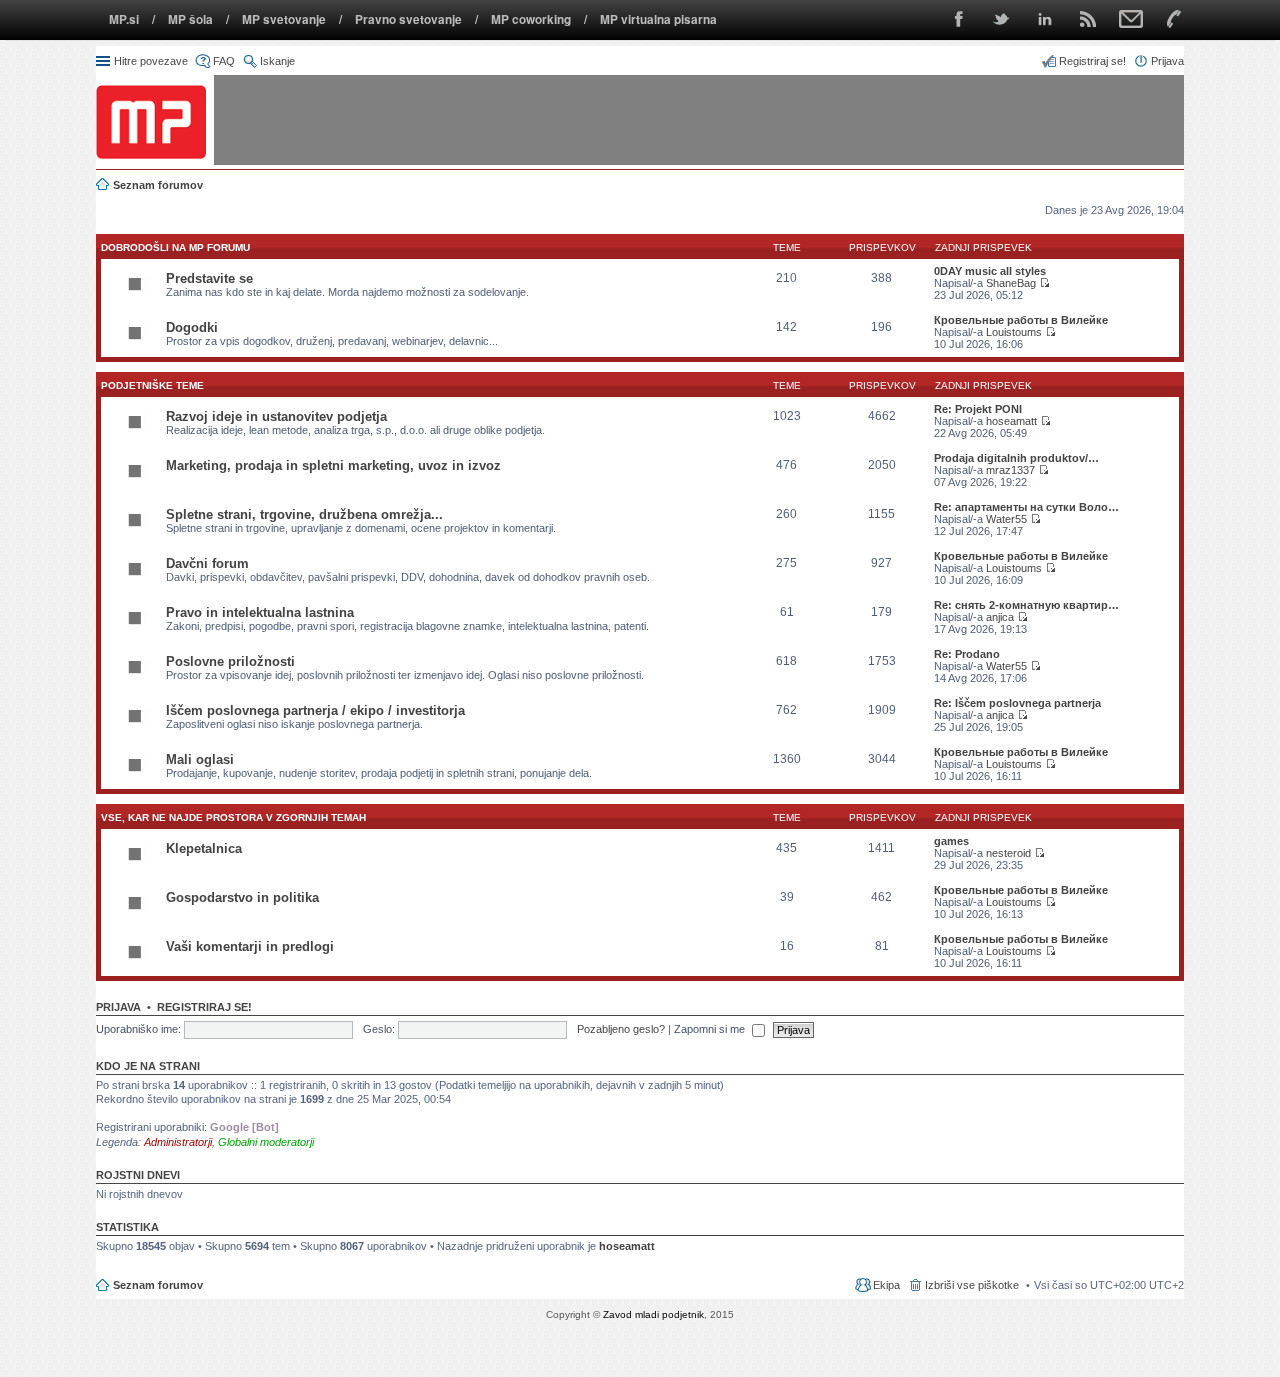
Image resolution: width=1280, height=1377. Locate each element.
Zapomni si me (711, 1029)
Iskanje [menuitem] (277, 61)
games (951, 841)
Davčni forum (207, 563)
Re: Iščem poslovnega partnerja (1017, 703)
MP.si (124, 19)
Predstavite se (209, 278)
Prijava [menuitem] (1167, 61)
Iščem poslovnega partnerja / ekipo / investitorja (315, 710)
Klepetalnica (204, 848)
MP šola (190, 19)
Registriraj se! (204, 1007)
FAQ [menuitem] (224, 61)
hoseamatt (1011, 421)
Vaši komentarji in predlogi (250, 946)
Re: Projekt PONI (978, 409)
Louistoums (1014, 332)
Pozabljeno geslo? (621, 1029)
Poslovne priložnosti (230, 661)
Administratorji (178, 1142)
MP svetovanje (284, 19)
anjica (1000, 617)
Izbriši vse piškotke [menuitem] (972, 1285)
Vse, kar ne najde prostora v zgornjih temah (233, 817)
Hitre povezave (151, 61)
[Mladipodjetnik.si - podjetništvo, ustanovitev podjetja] (151, 121)
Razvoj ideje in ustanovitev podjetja (276, 416)
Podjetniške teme (152, 385)
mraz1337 (1010, 470)
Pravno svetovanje (408, 19)
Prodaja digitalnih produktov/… (1016, 458)
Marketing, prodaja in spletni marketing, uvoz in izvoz (333, 465)
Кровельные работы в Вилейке (1021, 320)
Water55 (1006, 519)
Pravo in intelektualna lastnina (260, 612)
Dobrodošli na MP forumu (175, 247)
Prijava (118, 1007)
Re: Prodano (967, 654)
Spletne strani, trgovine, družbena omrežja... (304, 514)
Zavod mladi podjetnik (653, 1314)
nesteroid (1008, 853)
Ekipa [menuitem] (886, 1285)
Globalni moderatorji (266, 1142)
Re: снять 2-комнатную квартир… (1026, 605)
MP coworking (531, 19)
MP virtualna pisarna (658, 19)
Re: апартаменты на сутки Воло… (1026, 507)
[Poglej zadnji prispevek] (1044, 283)
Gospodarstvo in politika (242, 897)
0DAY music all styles (990, 271)
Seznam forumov (158, 1285)
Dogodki (192, 327)
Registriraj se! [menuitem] (1092, 61)
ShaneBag (1011, 283)
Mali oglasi (200, 759)
